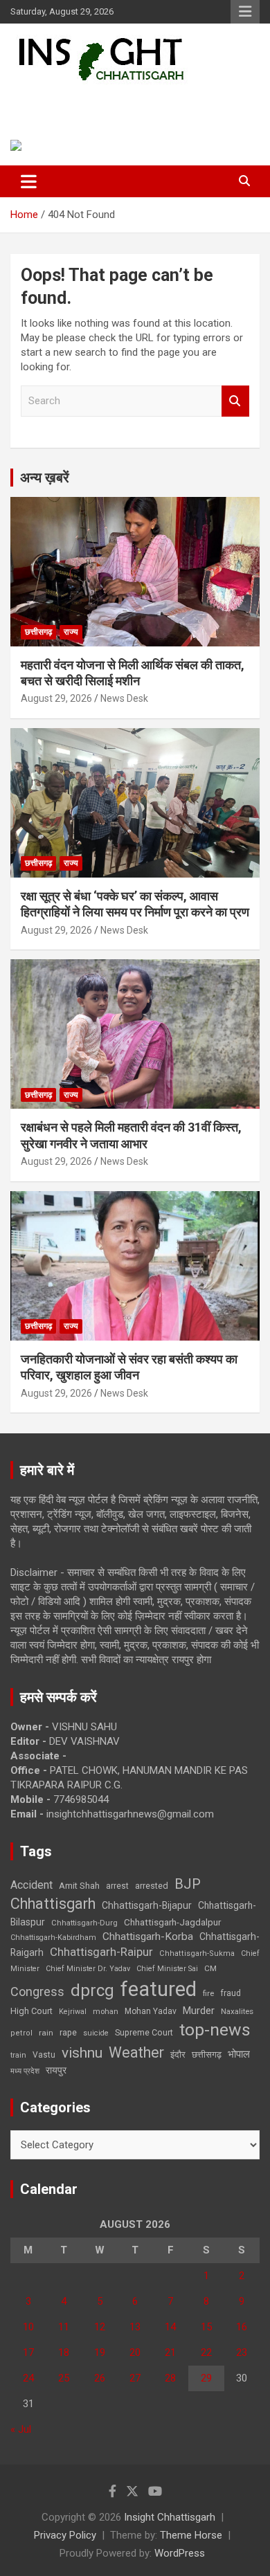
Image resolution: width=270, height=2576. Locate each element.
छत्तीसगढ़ (207, 2055)
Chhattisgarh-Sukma (197, 1953)
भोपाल (239, 2054)
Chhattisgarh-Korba (148, 1936)
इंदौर (178, 2055)
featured (159, 1989)
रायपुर (56, 2070)
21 (170, 2352)
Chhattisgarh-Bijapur (147, 1905)
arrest (117, 1886)
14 (170, 2327)
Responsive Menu (245, 12)
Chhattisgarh (53, 1904)
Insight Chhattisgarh (108, 101)
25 (64, 2378)
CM (210, 1968)
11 (64, 2327)
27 (135, 2378)
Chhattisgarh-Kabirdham (53, 1938)
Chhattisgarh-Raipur (101, 1952)
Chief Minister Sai (167, 1969)
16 (242, 2327)
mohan (106, 2012)
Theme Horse (191, 2535)
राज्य (71, 632)
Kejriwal (73, 2012)
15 (206, 2327)
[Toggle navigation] (29, 181)
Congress (37, 1992)
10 (28, 2327)
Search (235, 401)
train (18, 2055)
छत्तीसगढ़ (38, 632)
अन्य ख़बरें (45, 478)
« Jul (21, 2429)
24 (28, 2378)
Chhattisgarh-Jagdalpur (172, 1922)
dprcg (92, 1990)
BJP (188, 1884)
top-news (215, 2030)
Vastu (44, 2055)
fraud (231, 1993)
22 (206, 2352)
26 (100, 2378)
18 (64, 2352)
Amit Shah (79, 1886)
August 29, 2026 (56, 698)
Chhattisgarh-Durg (84, 1923)
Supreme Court (144, 2032)
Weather (136, 2052)
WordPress (180, 2553)
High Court (31, 2011)
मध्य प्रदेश (25, 2071)
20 (135, 2352)
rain (46, 2033)
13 (135, 2327)
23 (242, 2352)
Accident (31, 1885)
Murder (199, 2011)
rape (68, 2032)
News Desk (124, 698)
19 (100, 2352)
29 (206, 2378)
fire (208, 1993)
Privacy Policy (65, 2535)
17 (28, 2352)
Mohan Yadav (151, 2011)
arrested (152, 1886)
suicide (96, 2033)
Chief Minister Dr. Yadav (88, 1969)
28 (170, 2378)
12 (100, 2327)
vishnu (82, 2053)
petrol (21, 2033)
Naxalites (237, 2011)
